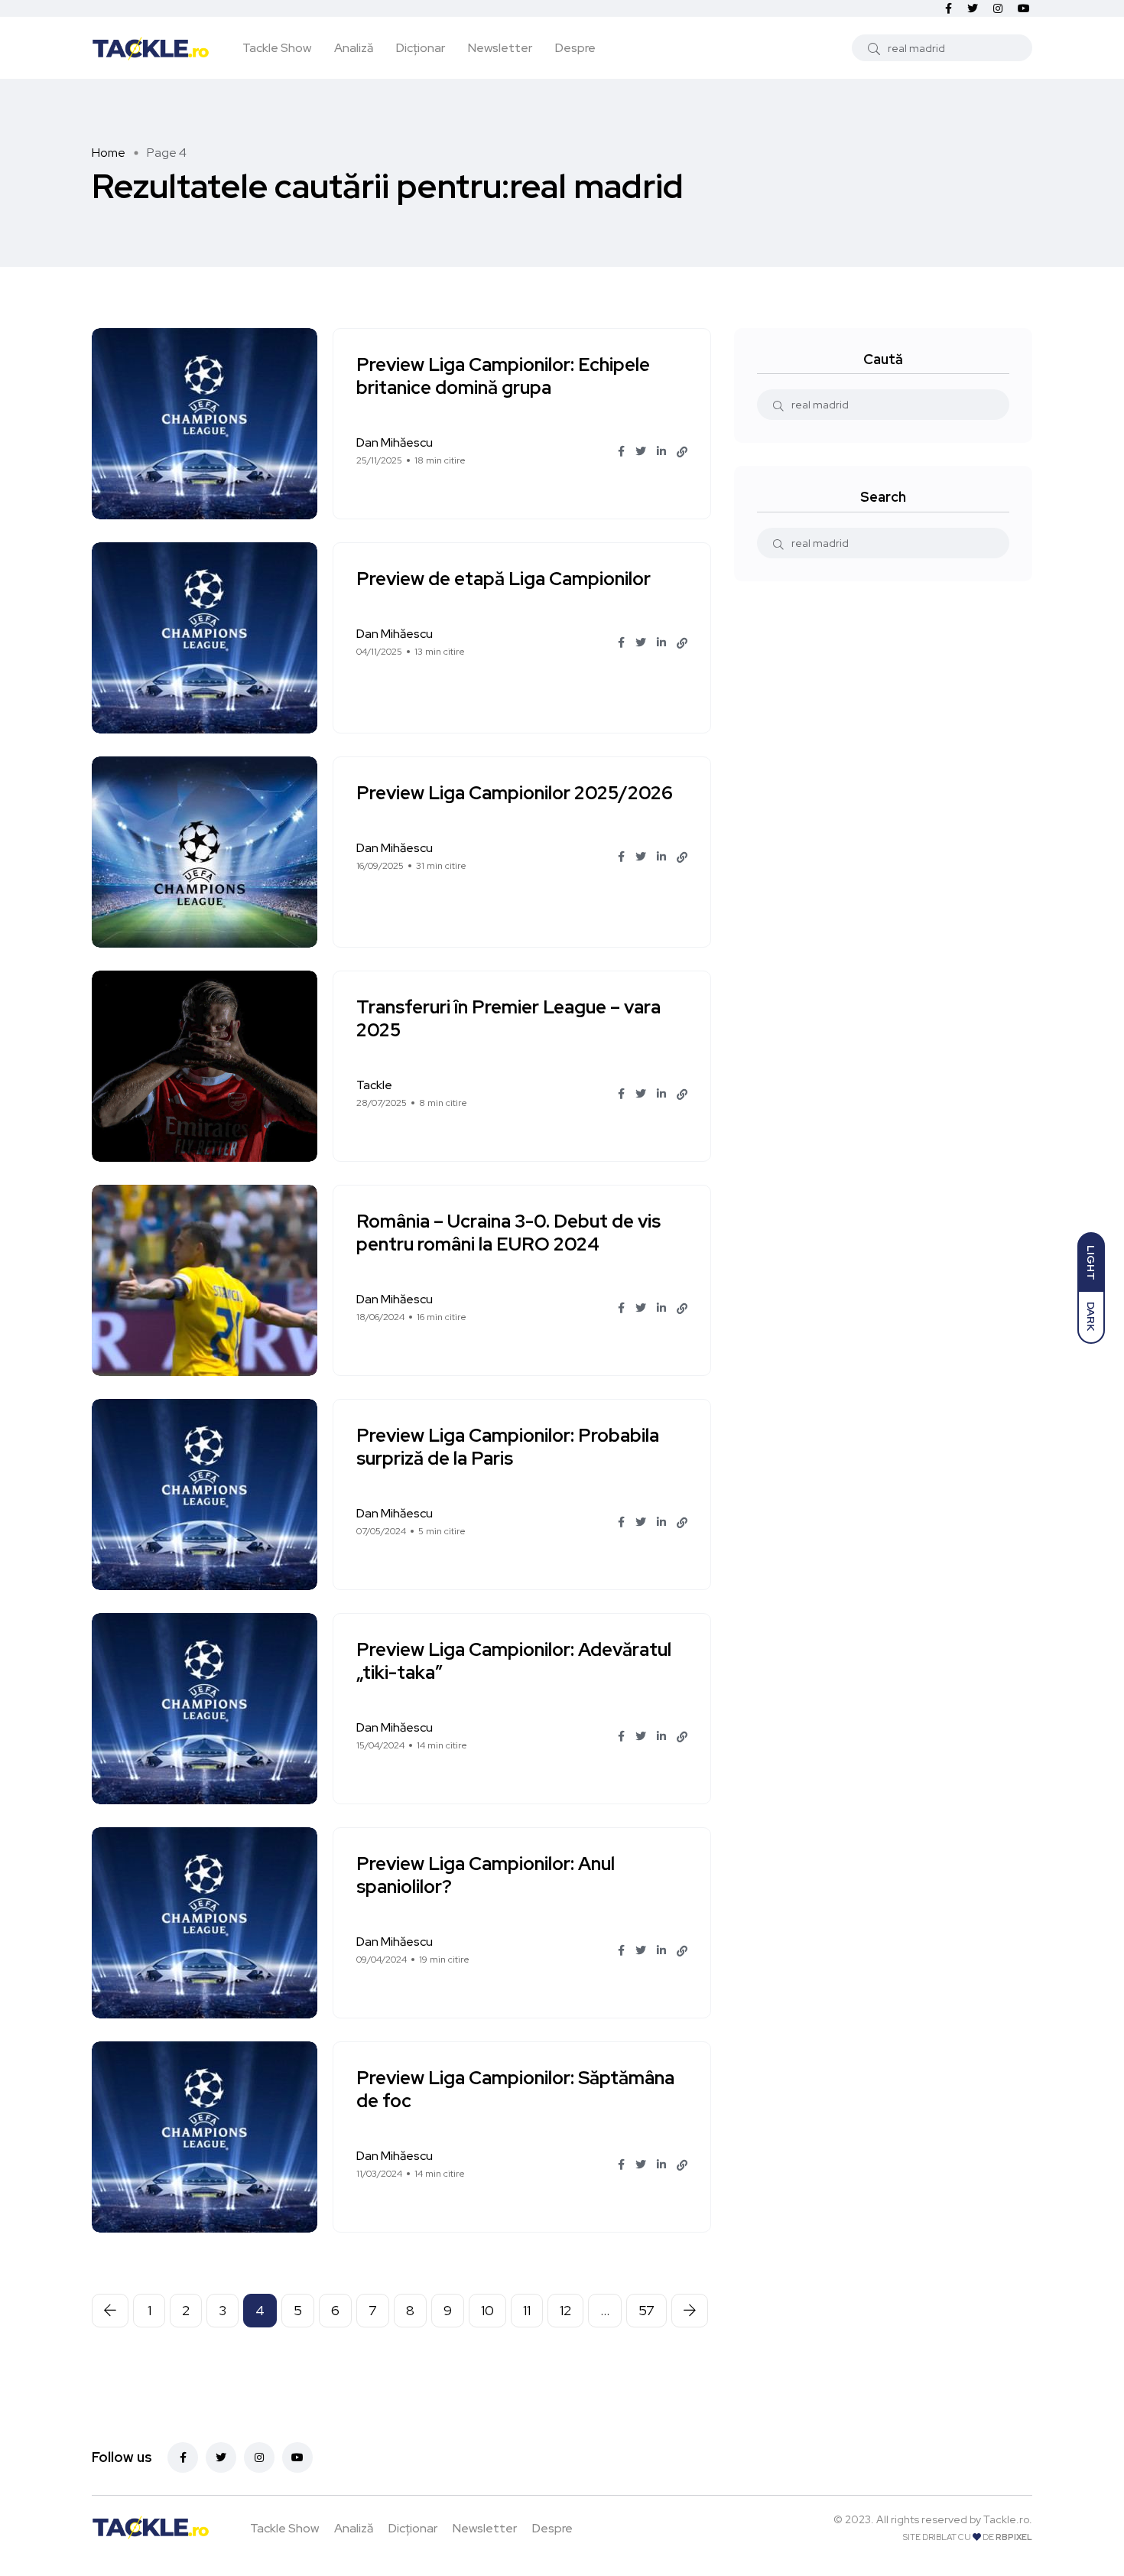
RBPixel (1014, 2537)
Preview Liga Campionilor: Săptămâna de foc (515, 2089)
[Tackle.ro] (151, 47)
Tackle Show (277, 48)
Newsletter (500, 48)
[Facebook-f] (183, 2457)
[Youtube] (297, 2457)
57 (646, 2310)
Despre (575, 48)
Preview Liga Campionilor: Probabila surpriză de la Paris (508, 1447)
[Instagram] (259, 2457)
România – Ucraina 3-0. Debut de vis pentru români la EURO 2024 (508, 1233)
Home (109, 153)
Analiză (354, 48)
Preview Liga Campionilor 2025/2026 (515, 793)
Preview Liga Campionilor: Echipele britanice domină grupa (503, 376)
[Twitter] (221, 2457)
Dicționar (421, 48)
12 (565, 2310)
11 (527, 2310)
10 (487, 2310)
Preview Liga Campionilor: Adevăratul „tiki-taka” (514, 1661)
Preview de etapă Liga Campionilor (504, 579)
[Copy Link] (682, 452)
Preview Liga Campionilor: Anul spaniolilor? (486, 1875)
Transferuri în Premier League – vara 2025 (508, 1018)
